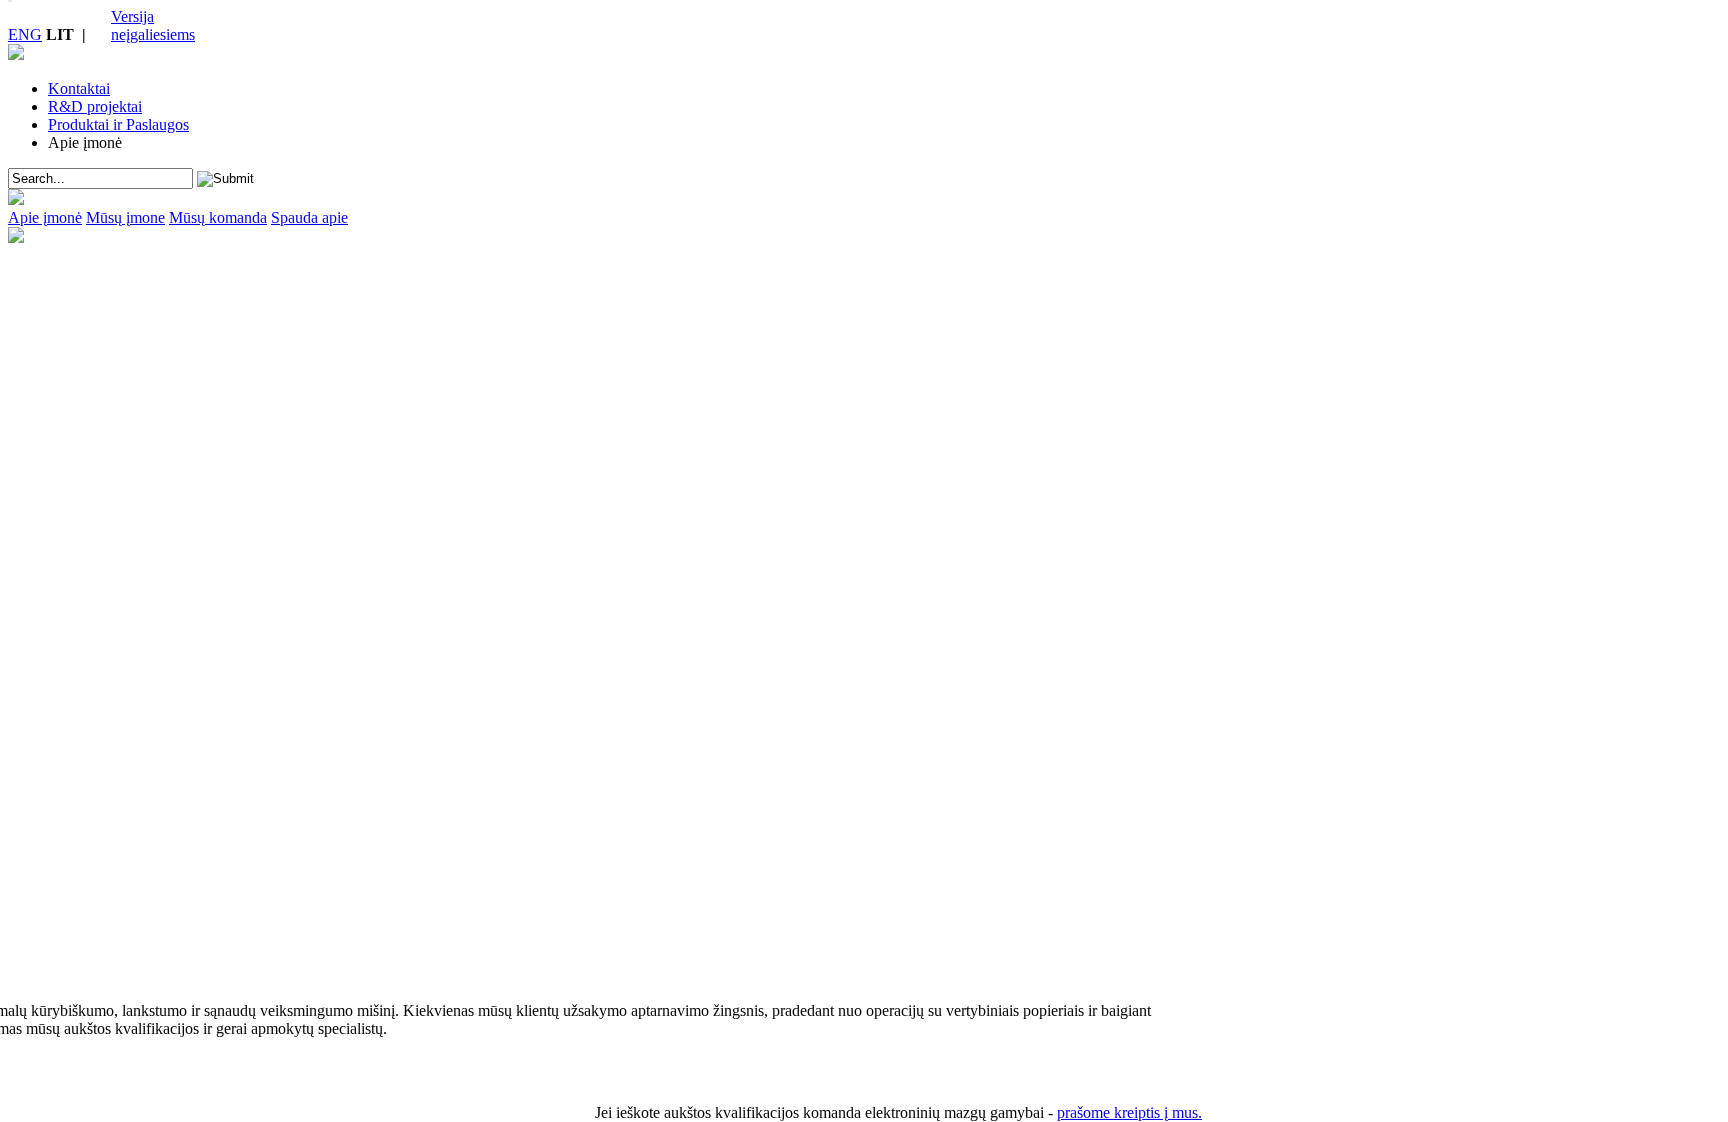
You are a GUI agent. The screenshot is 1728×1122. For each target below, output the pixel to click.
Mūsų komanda (218, 217)
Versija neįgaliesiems (153, 25)
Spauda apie (309, 217)
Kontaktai (79, 88)
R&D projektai (95, 106)
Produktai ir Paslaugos (118, 124)
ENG (25, 34)
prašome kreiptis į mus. (1129, 1112)
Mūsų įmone (125, 217)
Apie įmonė (45, 217)
